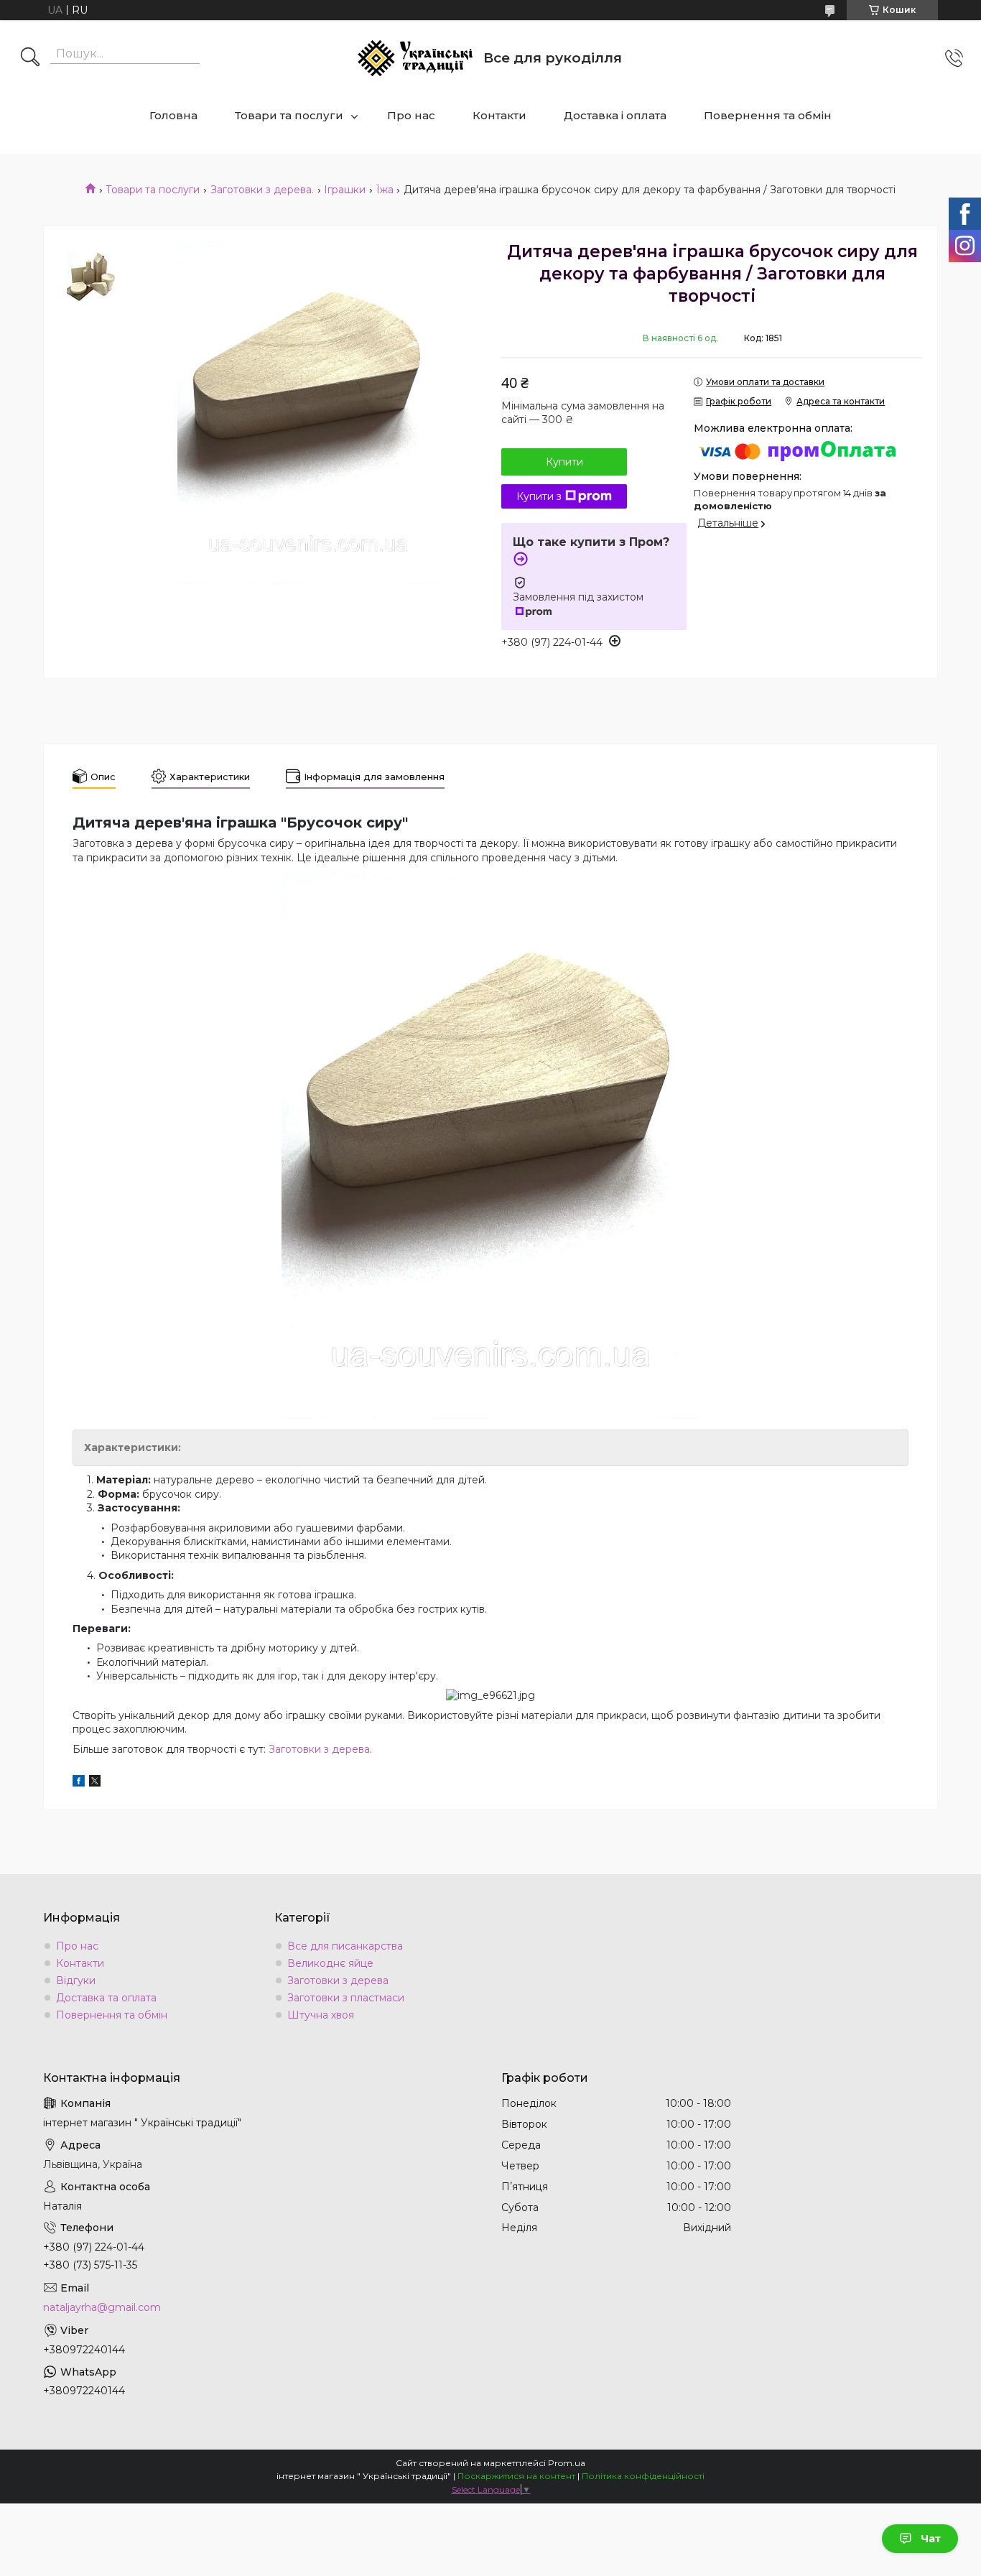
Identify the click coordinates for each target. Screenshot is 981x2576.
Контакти (499, 115)
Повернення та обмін (768, 115)
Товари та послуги (289, 115)
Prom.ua (567, 2463)
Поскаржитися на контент (516, 2476)
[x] (95, 1783)
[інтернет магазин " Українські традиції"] (415, 58)
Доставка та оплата (106, 1998)
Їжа (385, 190)
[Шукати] (30, 58)
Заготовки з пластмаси (346, 1998)
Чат (931, 2539)
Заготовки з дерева (319, 1749)
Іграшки (345, 190)
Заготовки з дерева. (262, 190)
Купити (564, 462)
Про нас (411, 115)
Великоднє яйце (330, 1963)
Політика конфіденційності (643, 2476)
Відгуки (76, 1980)
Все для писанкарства (345, 1946)
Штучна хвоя (321, 2015)
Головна (173, 115)
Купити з (539, 496)
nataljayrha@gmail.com (102, 2307)
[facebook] (79, 1783)
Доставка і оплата (615, 115)
